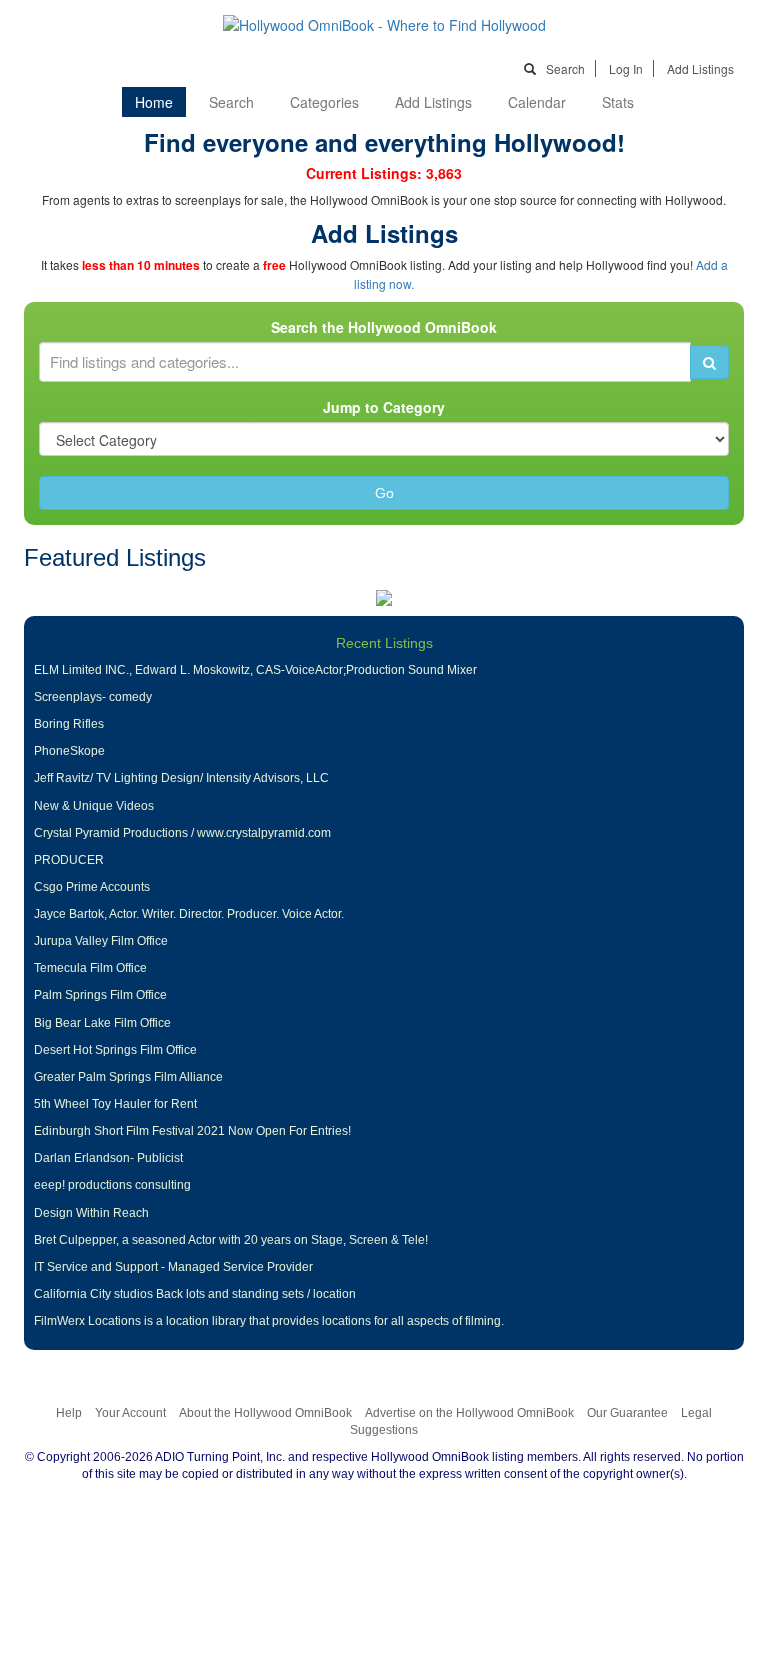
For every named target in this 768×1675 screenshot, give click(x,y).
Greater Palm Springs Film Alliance (128, 1077)
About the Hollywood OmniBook (265, 1413)
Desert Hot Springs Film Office (115, 1050)
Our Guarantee (627, 1413)
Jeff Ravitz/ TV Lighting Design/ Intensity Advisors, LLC (181, 778)
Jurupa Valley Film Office (101, 941)
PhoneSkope (69, 751)
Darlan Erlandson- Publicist (108, 1158)
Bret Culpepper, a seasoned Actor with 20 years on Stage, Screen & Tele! (231, 1240)
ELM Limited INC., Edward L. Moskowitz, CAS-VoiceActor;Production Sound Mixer (255, 670)
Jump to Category (384, 407)
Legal (696, 1413)
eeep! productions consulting (112, 1185)
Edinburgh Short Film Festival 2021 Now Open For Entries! (192, 1131)
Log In (626, 68)
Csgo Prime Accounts (92, 887)
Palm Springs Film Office (100, 995)
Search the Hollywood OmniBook (384, 327)
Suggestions (384, 1430)
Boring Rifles (69, 724)
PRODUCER (69, 860)
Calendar (537, 102)
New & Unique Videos (94, 806)
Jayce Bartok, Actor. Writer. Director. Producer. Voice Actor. (189, 914)
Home (154, 102)
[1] (709, 362)
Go (384, 493)
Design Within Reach (91, 1213)
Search (565, 68)
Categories (324, 102)
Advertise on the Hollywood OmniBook (469, 1413)
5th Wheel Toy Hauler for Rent (115, 1104)
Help (69, 1413)
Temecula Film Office (90, 968)
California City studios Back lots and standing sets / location (195, 1294)
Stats (618, 102)
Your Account (130, 1413)
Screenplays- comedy (93, 697)
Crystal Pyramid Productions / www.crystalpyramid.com (182, 833)
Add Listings (700, 68)
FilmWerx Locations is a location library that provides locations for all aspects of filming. (269, 1321)
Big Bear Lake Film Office (102, 1023)
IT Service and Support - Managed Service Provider (173, 1267)
